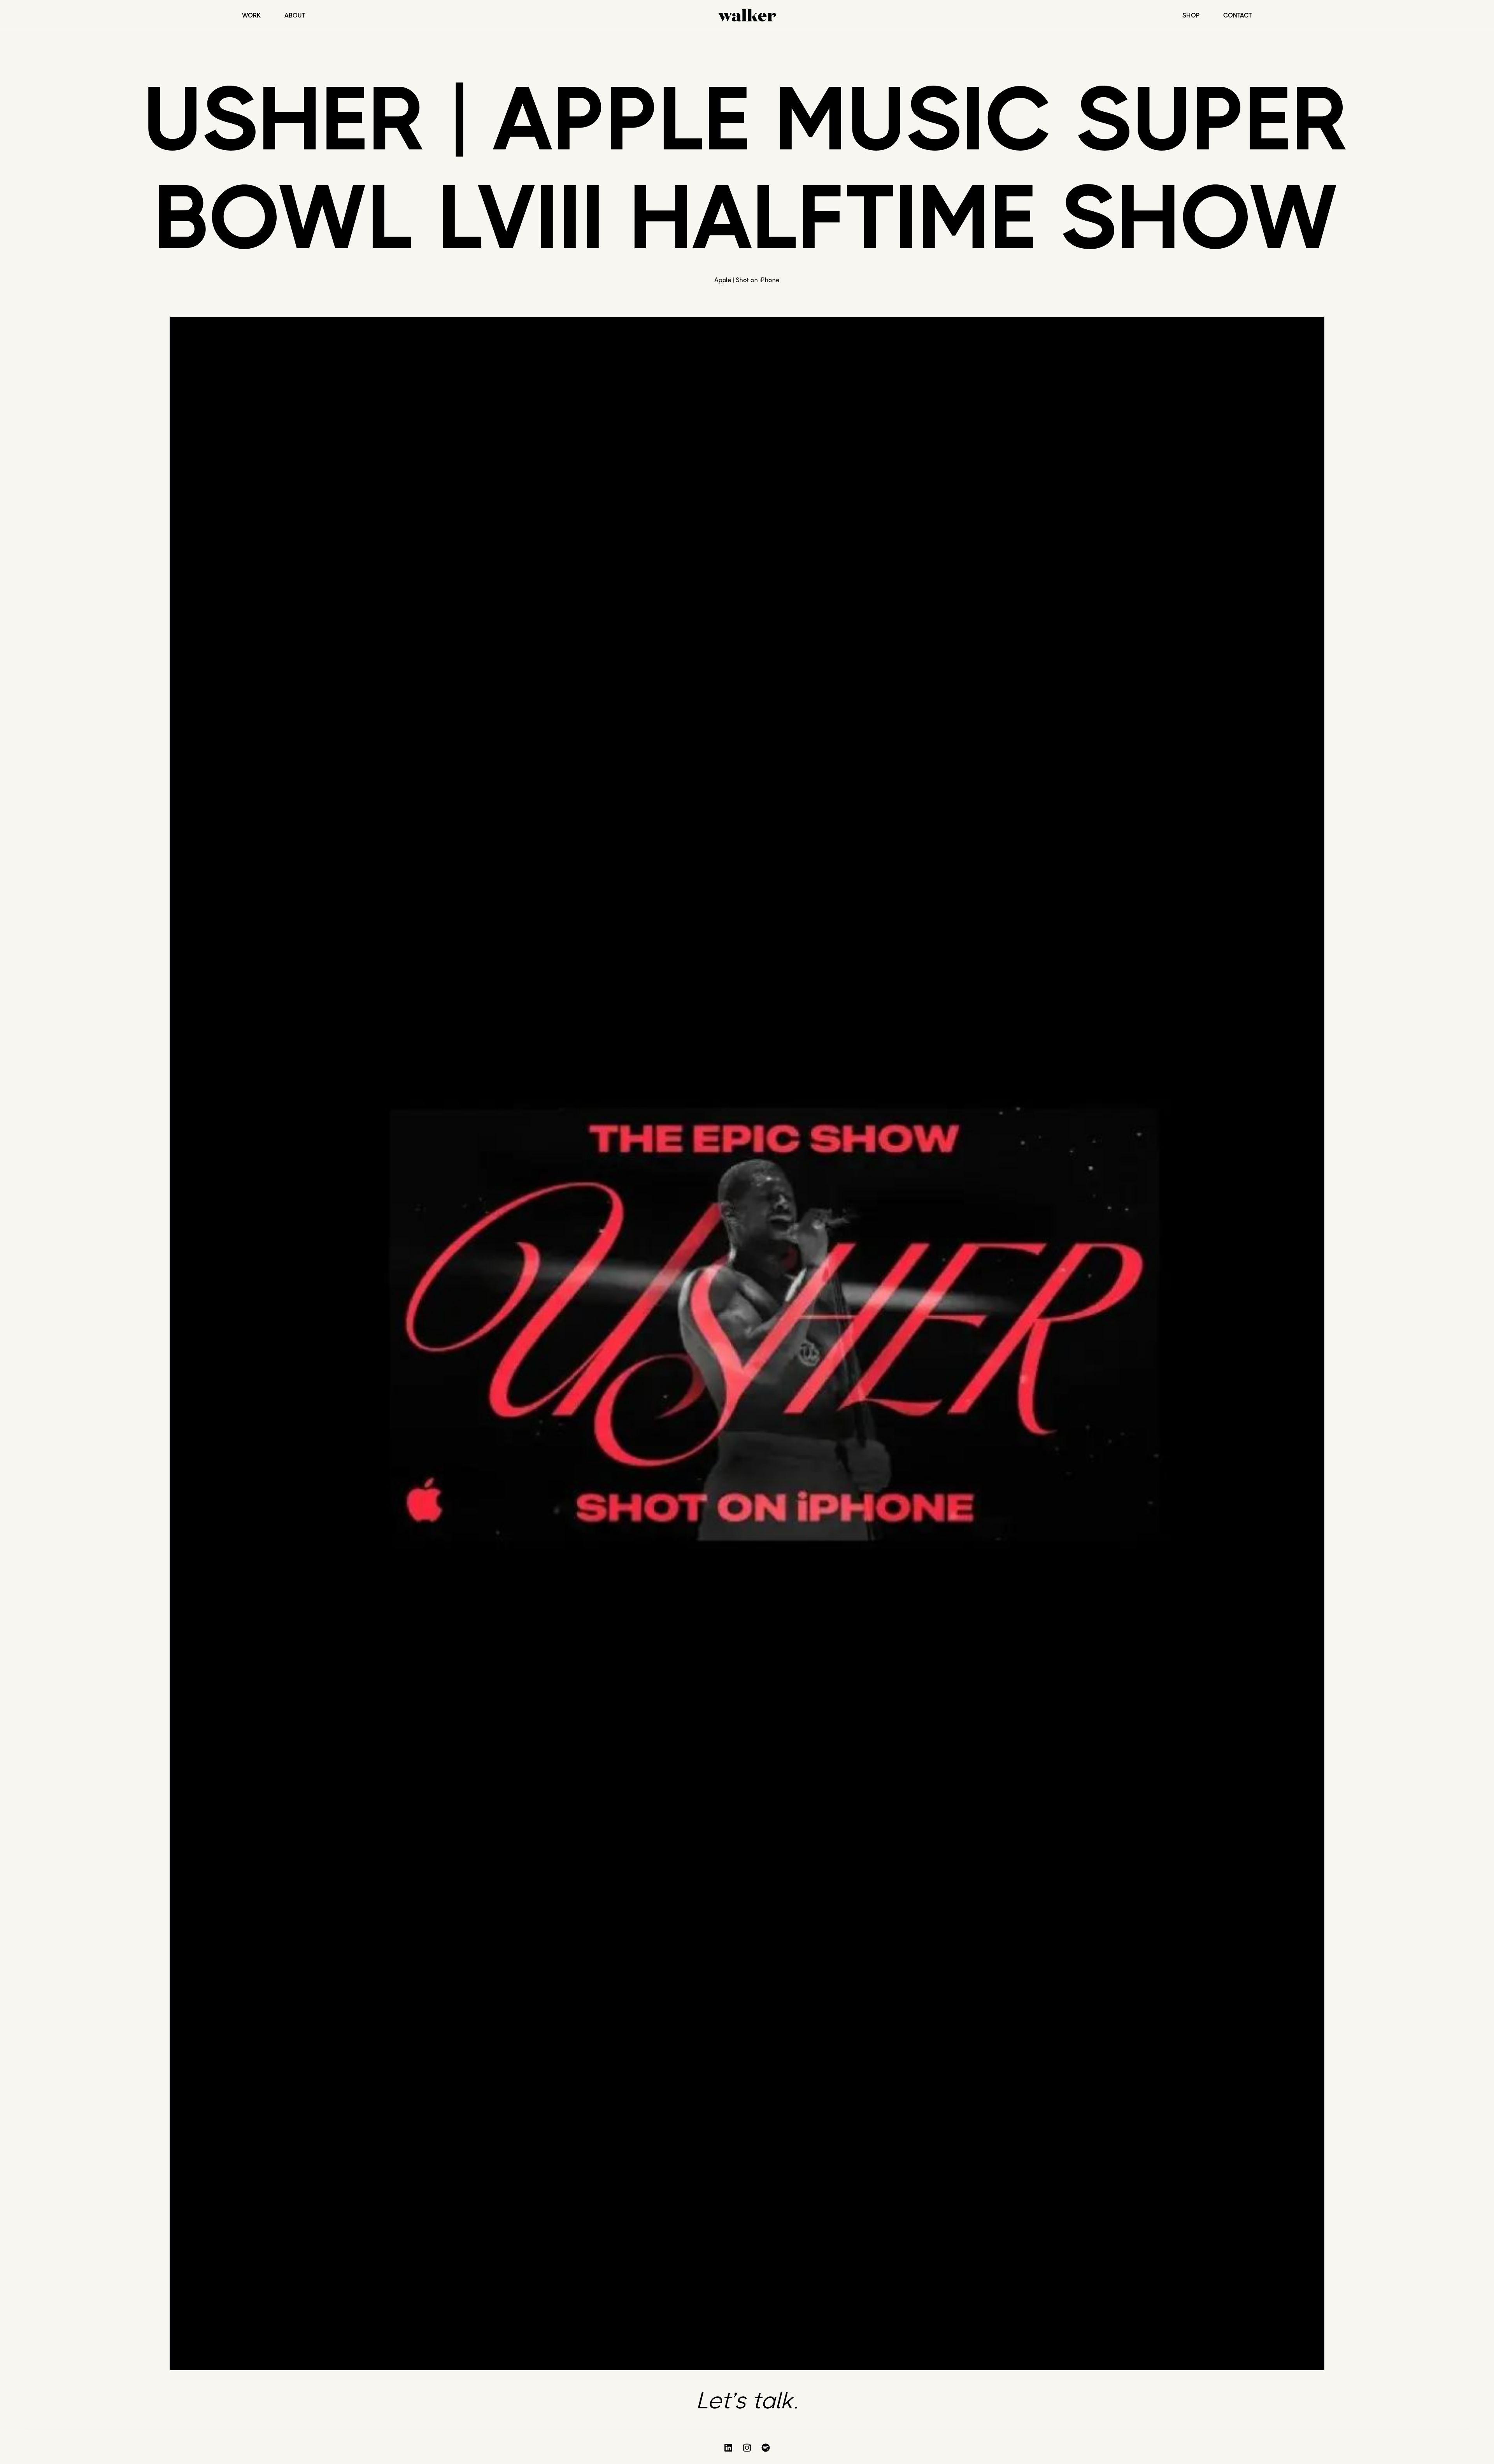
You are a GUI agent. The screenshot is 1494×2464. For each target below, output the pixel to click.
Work (252, 16)
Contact (1238, 16)
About (295, 16)
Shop (1191, 16)
